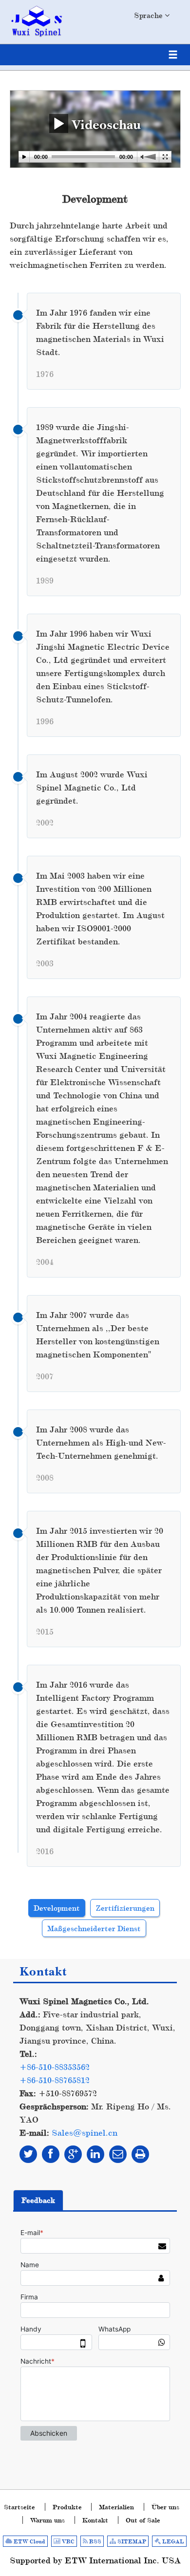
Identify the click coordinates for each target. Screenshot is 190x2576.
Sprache (149, 15)
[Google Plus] (73, 2154)
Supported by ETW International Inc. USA (95, 2560)
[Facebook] (51, 2154)
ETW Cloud (29, 2541)
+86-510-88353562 (55, 2067)
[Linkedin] (95, 2154)
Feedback (38, 2200)
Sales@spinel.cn (85, 2133)
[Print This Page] (140, 2154)
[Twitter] (28, 2154)
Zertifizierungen (125, 1908)
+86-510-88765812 (55, 2080)
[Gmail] (118, 2154)
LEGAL (172, 2541)
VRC (67, 2541)
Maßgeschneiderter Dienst (94, 1928)
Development (57, 1908)
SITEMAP (131, 2541)
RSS (95, 2541)
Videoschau (104, 124)
